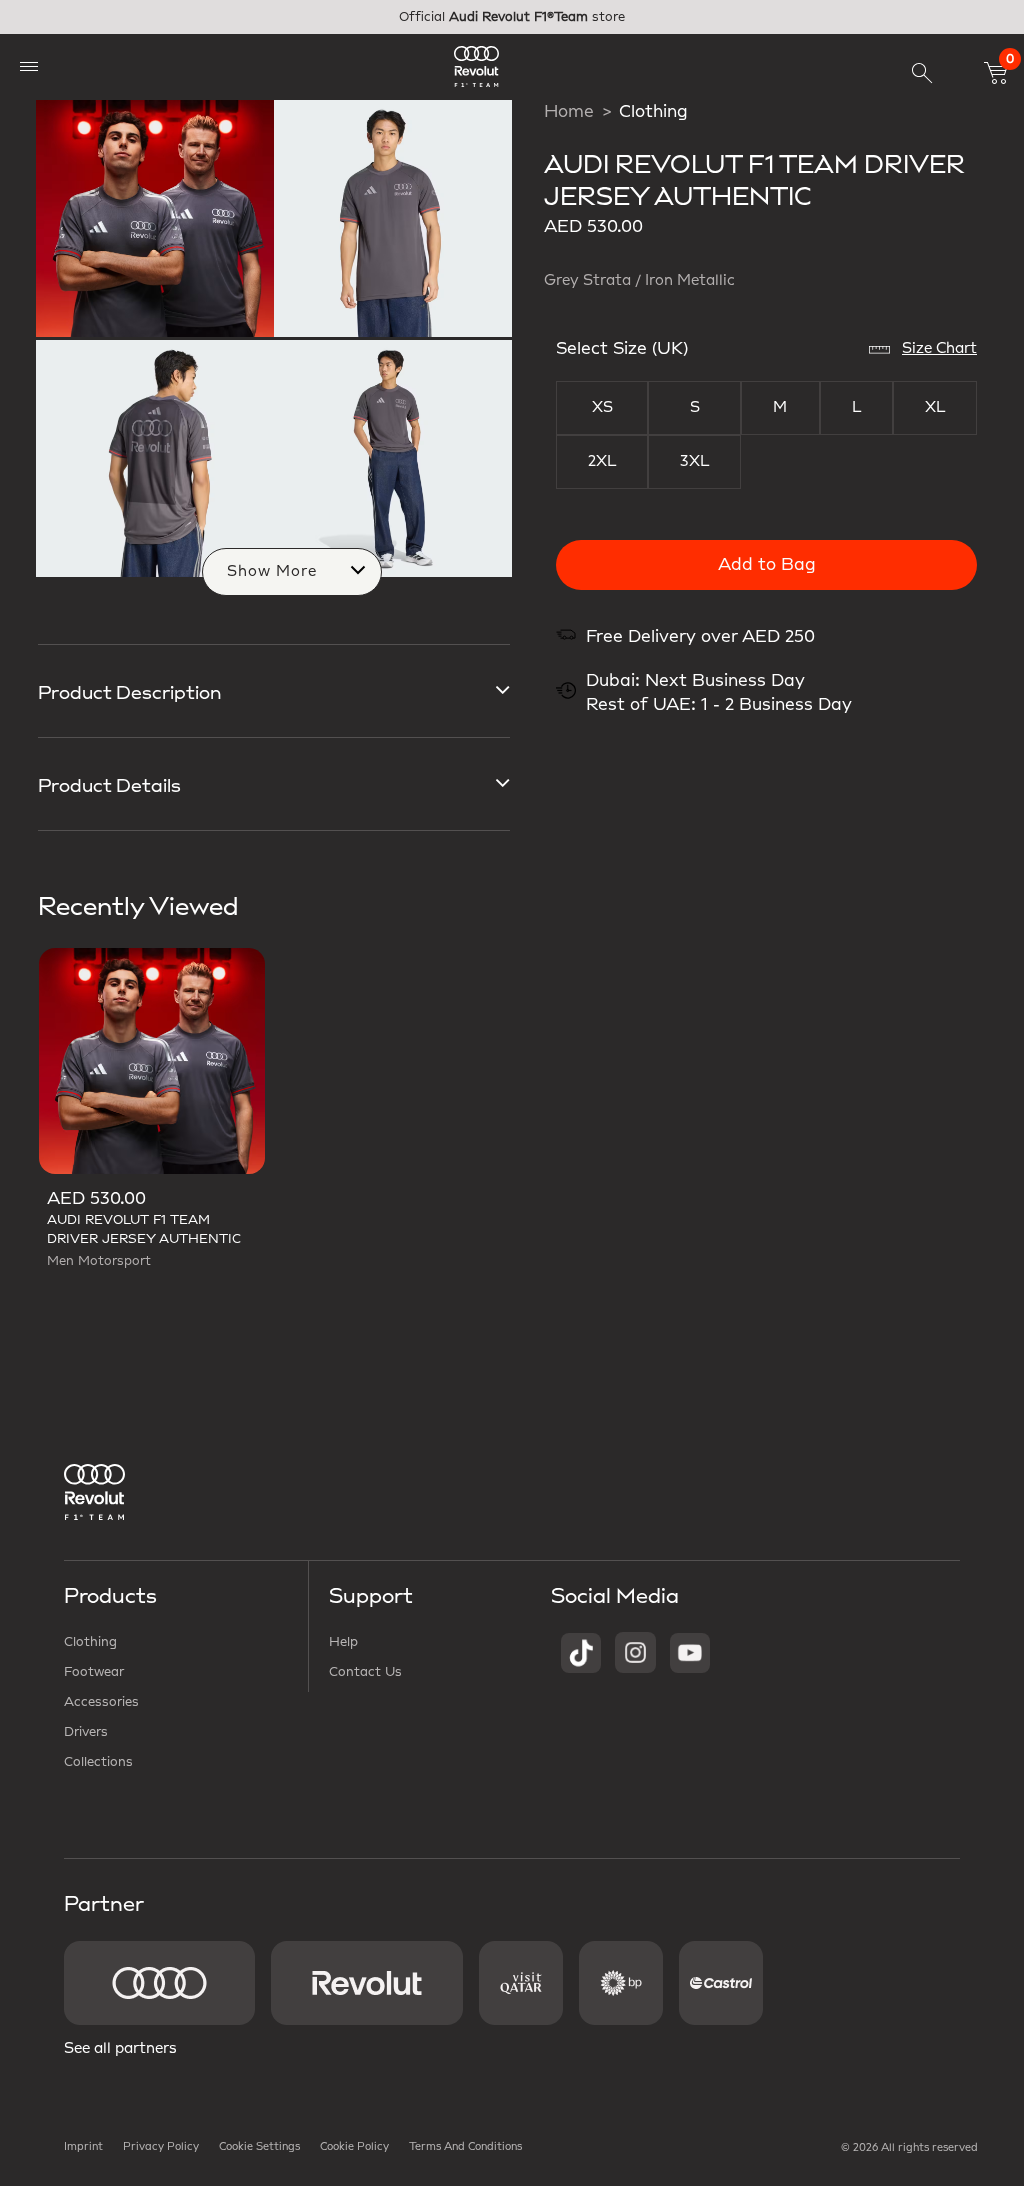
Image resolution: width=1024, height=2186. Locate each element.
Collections (98, 1762)
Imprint (83, 2147)
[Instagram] (635, 1652)
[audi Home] (476, 66)
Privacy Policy (161, 2147)
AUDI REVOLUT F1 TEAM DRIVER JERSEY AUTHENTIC (144, 1229)
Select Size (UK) (622, 349)
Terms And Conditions (465, 2147)
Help (343, 1642)
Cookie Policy (354, 2147)
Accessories (101, 1702)
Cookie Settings (259, 2147)
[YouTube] (690, 1652)
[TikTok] (581, 1652)
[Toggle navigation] (29, 66)
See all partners (120, 2049)
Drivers (86, 1732)
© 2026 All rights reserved (909, 2148)
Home (569, 112)
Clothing (653, 112)
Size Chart (939, 349)
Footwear (94, 1672)
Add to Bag (767, 565)
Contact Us (365, 1672)
